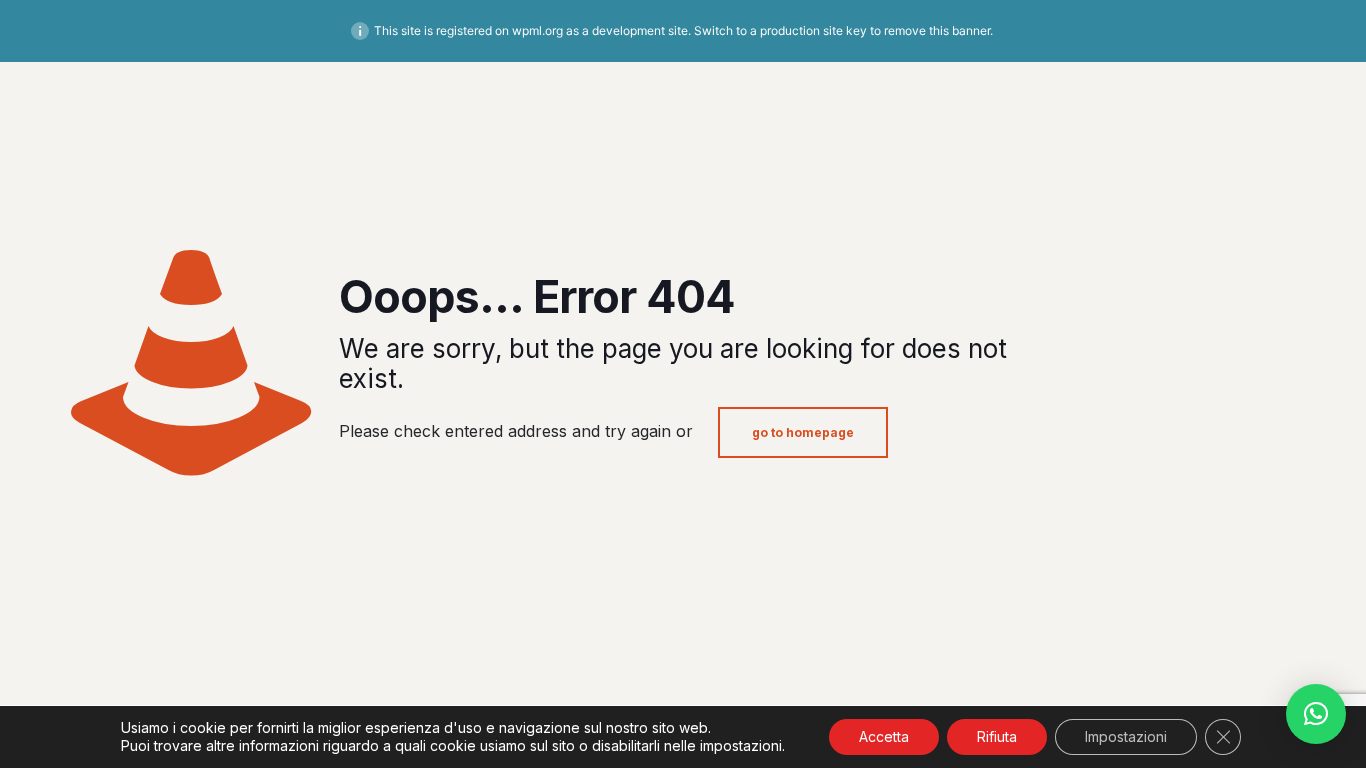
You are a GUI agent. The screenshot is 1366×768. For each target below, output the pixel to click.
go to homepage (803, 432)
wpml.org (537, 30)
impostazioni (741, 745)
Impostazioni (1126, 736)
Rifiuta (997, 736)
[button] (1316, 714)
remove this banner (937, 30)
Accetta (884, 736)
